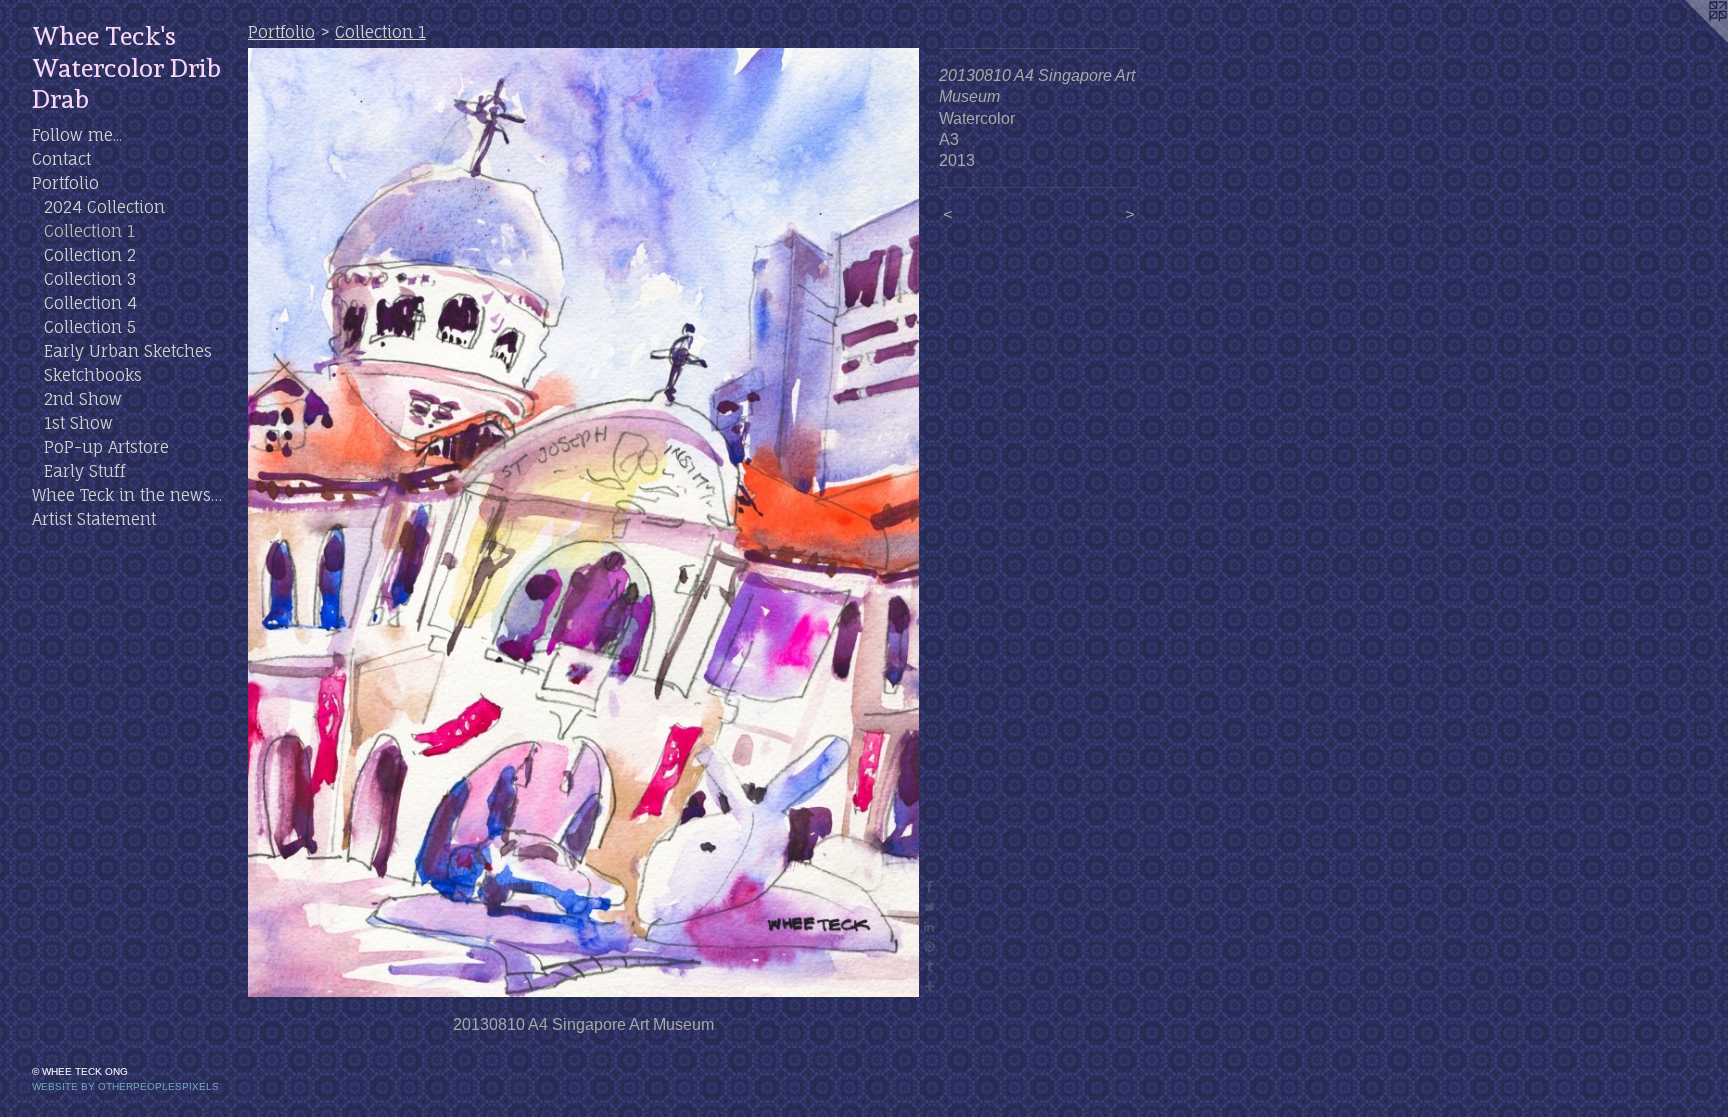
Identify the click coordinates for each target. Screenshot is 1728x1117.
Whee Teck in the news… (127, 495)
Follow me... (77, 135)
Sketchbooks (93, 375)
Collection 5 (90, 327)
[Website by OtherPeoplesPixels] (1688, 40)
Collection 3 (90, 279)
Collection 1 (89, 231)
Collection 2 (90, 255)
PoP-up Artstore (106, 447)
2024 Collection (104, 207)
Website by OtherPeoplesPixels (125, 1086)
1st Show (78, 423)
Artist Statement (94, 519)
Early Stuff (84, 471)
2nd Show (83, 399)
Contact (61, 159)
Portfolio (65, 183)
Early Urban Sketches (128, 351)
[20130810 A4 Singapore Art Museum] (583, 522)
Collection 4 (90, 303)
